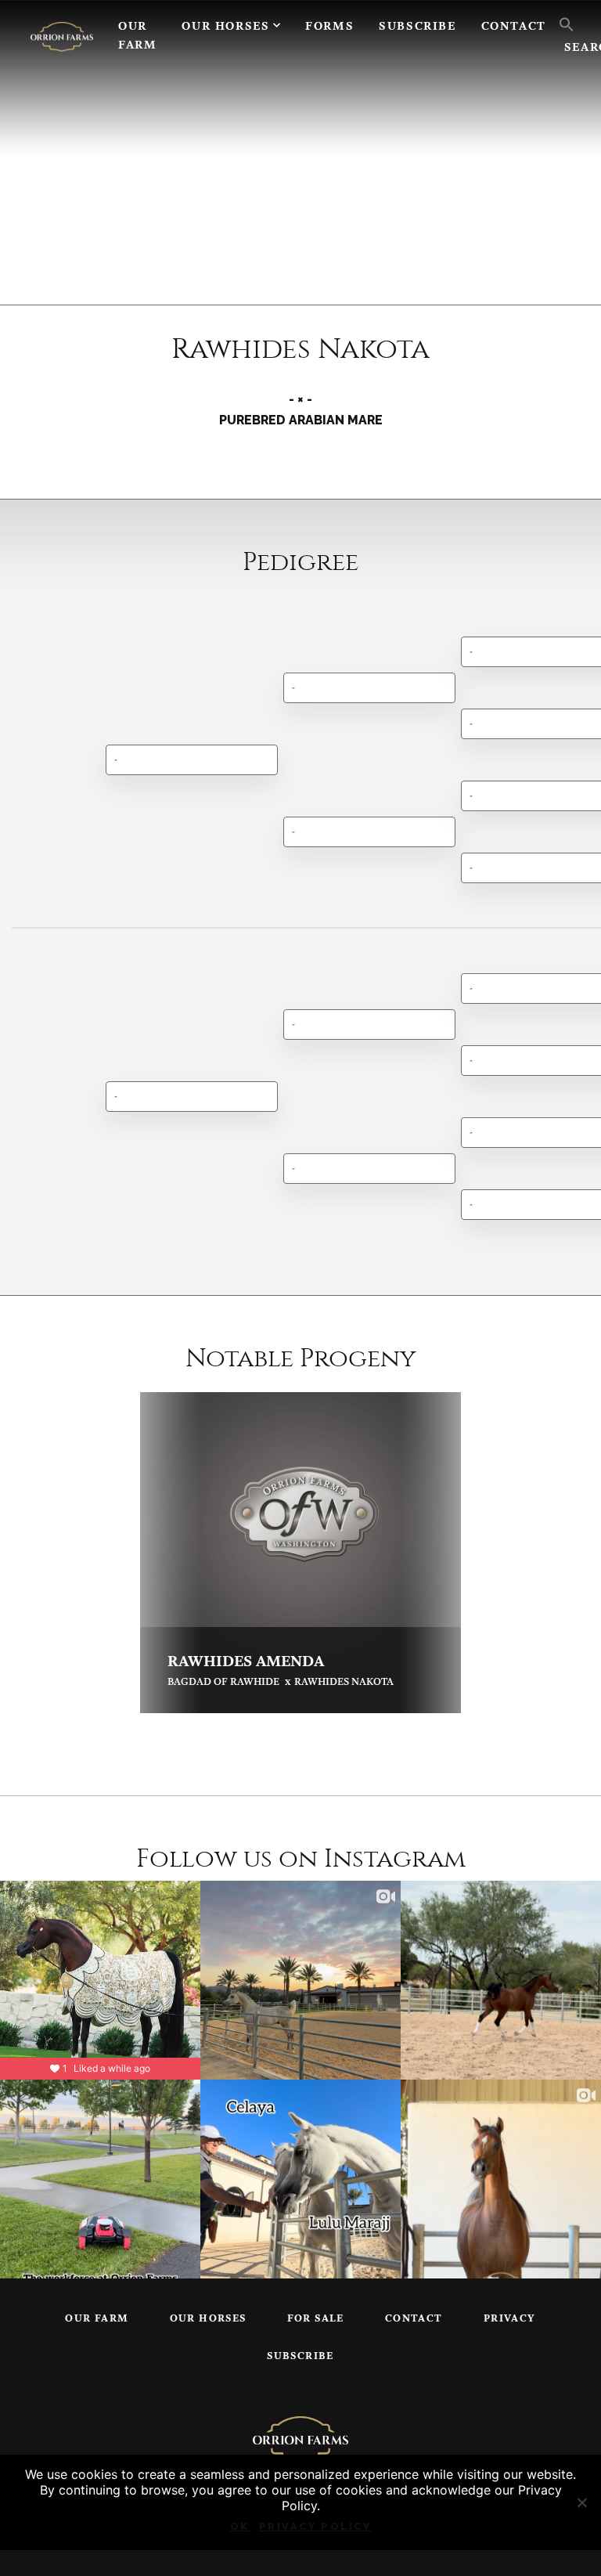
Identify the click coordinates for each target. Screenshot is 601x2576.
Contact (514, 27)
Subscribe (417, 27)
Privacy (510, 2319)
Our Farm (137, 36)
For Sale (316, 2319)
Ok (240, 2526)
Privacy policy (315, 2526)
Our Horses (225, 27)
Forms (329, 27)
